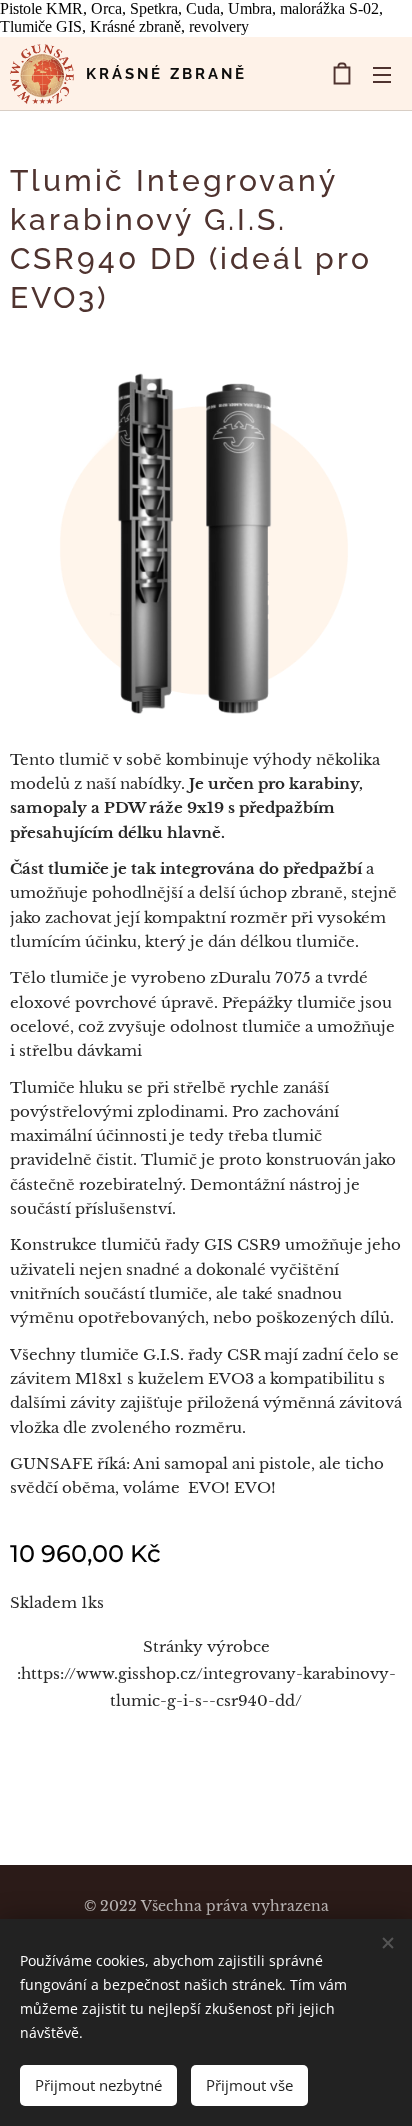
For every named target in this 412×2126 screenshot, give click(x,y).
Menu (382, 74)
